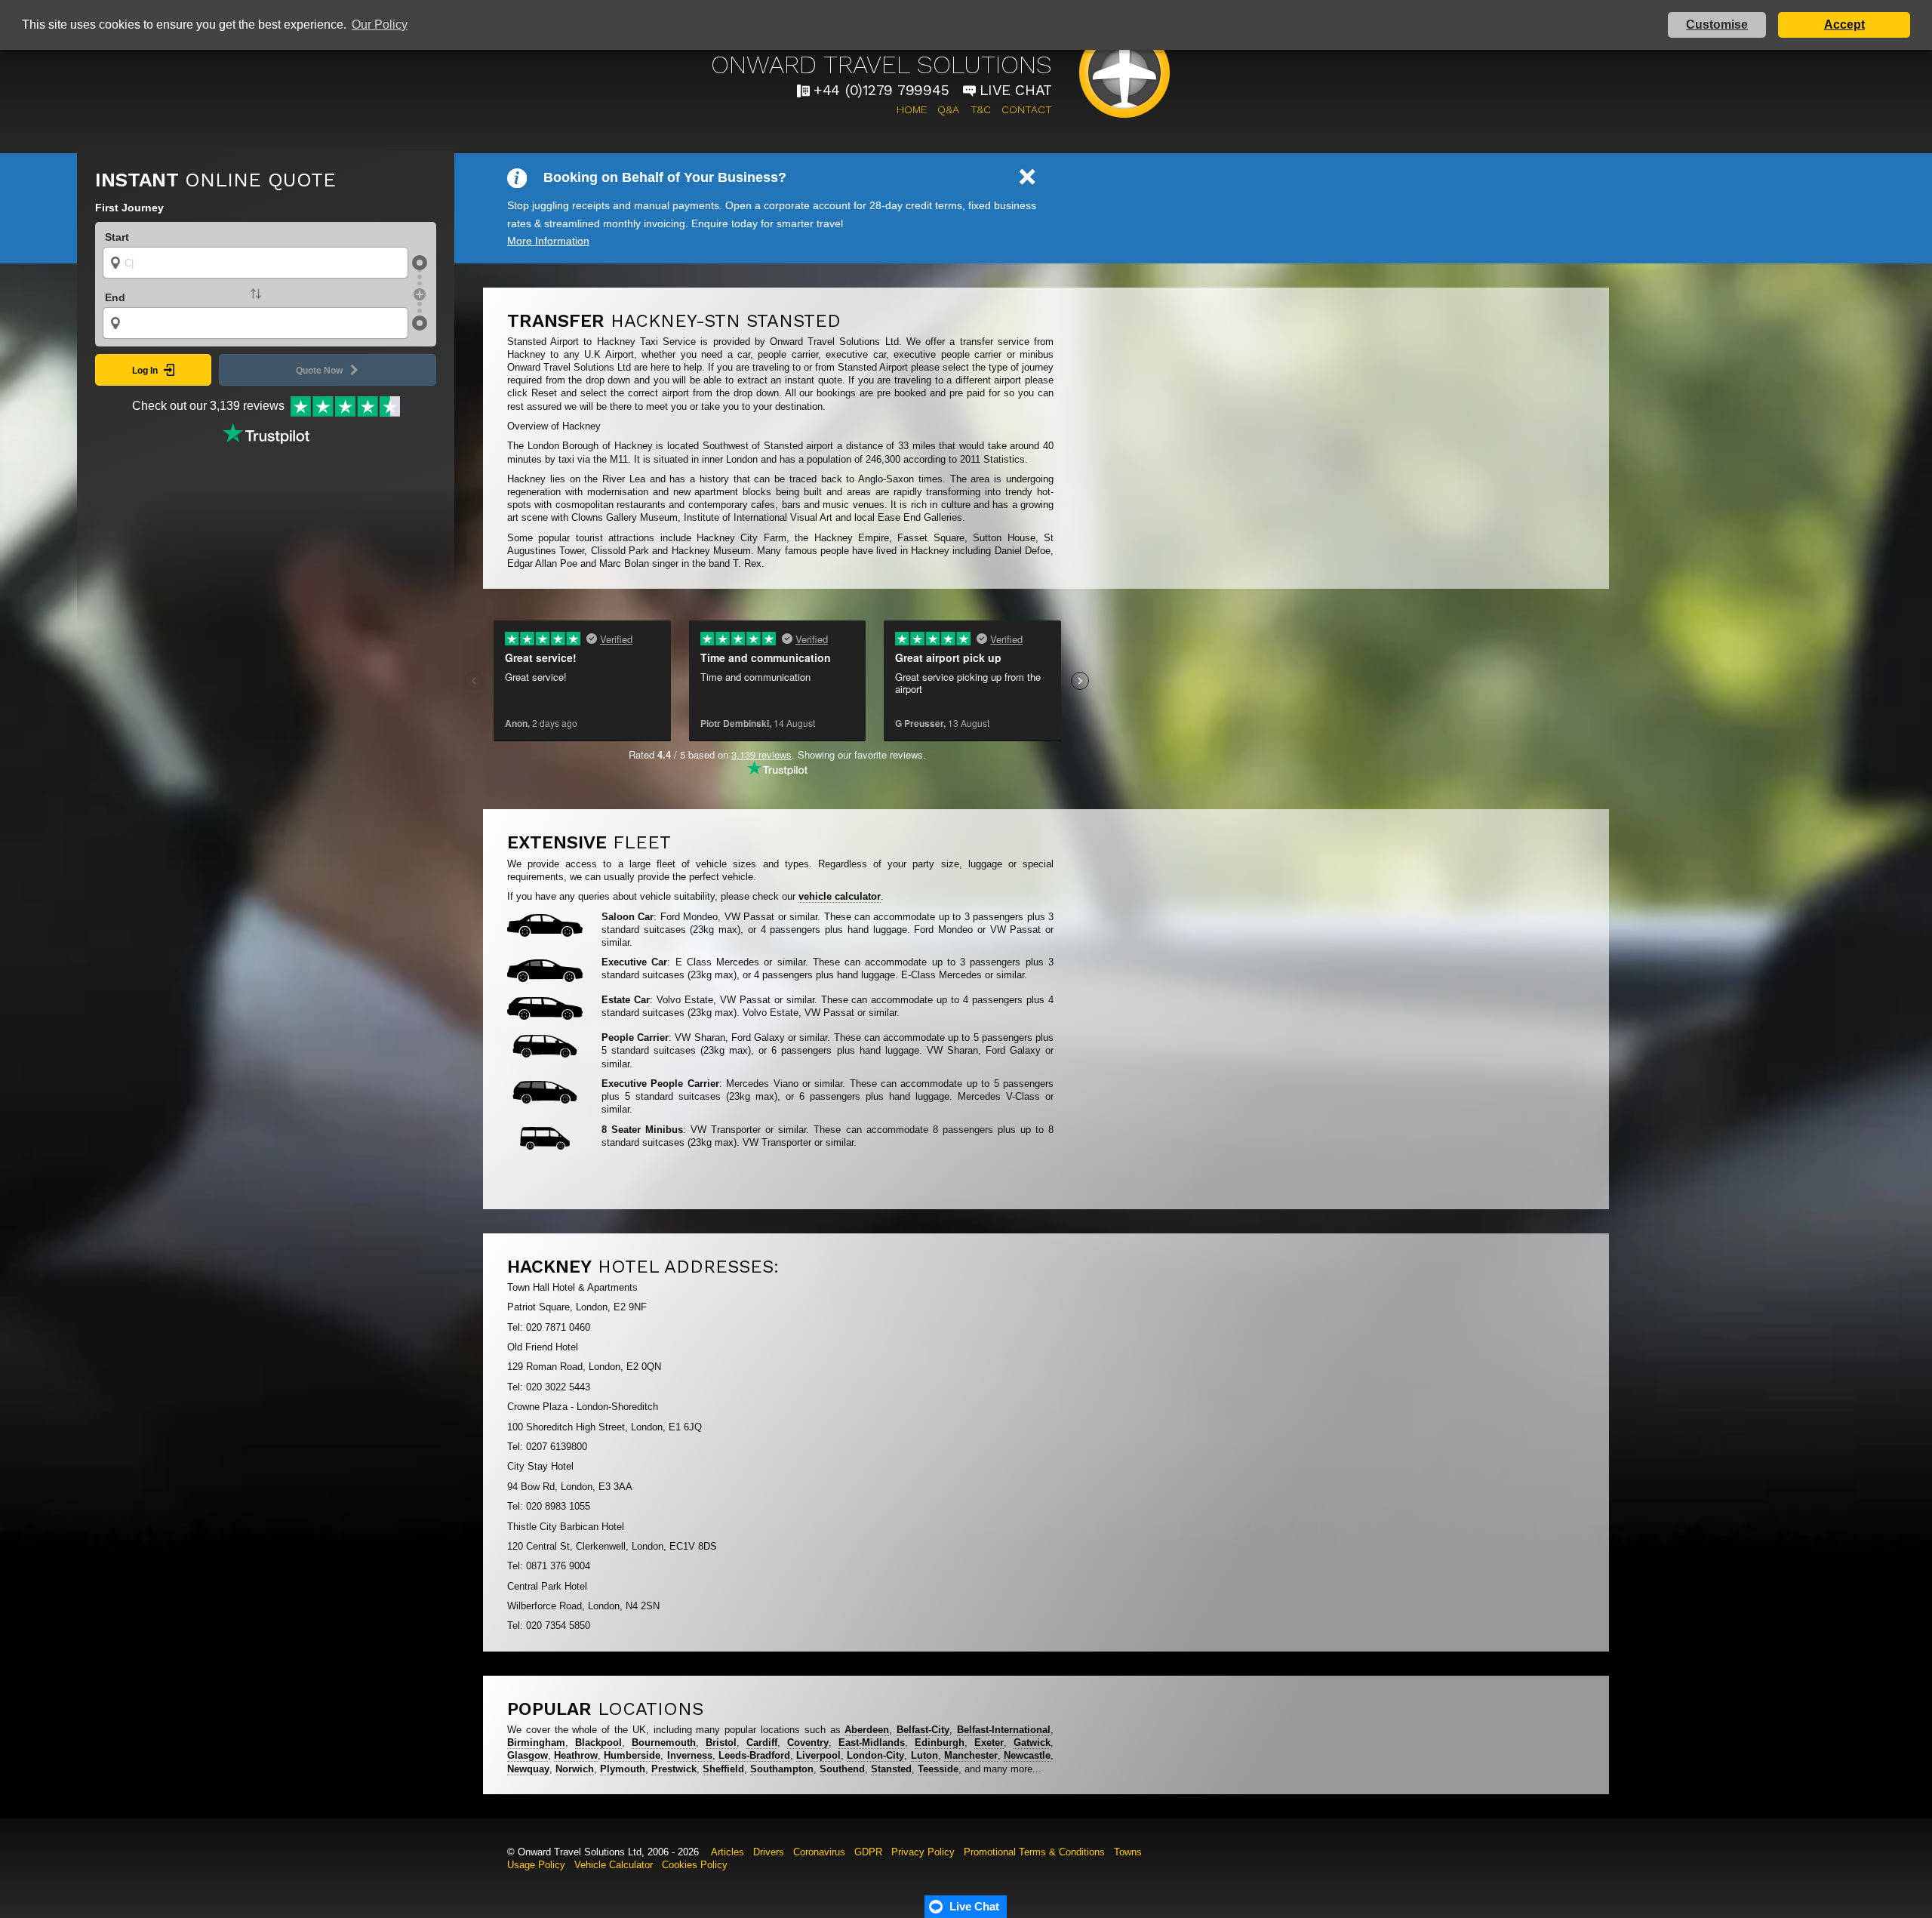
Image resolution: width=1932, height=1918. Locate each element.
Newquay (528, 1769)
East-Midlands (872, 1743)
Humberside (632, 1755)
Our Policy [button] (380, 25)
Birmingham (536, 1743)
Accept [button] (1844, 25)
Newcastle (1027, 1755)
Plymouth (623, 1769)
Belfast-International (1004, 1730)
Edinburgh (940, 1743)
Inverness (690, 1755)
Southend (842, 1769)
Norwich (575, 1769)
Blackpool (598, 1743)
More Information (548, 241)
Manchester (971, 1755)
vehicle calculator (840, 896)
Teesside (938, 1769)
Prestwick (674, 1769)
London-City (875, 1755)
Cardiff (762, 1743)
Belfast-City (923, 1730)
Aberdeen (867, 1730)
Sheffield (723, 1769)
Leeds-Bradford (754, 1755)
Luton (924, 1755)
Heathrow (576, 1755)
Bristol (721, 1743)
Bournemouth (664, 1743)
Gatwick (1032, 1743)
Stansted (891, 1769)
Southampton (782, 1769)
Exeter (989, 1743)
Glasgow (528, 1755)
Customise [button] (1717, 25)
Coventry (808, 1743)
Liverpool (818, 1755)
